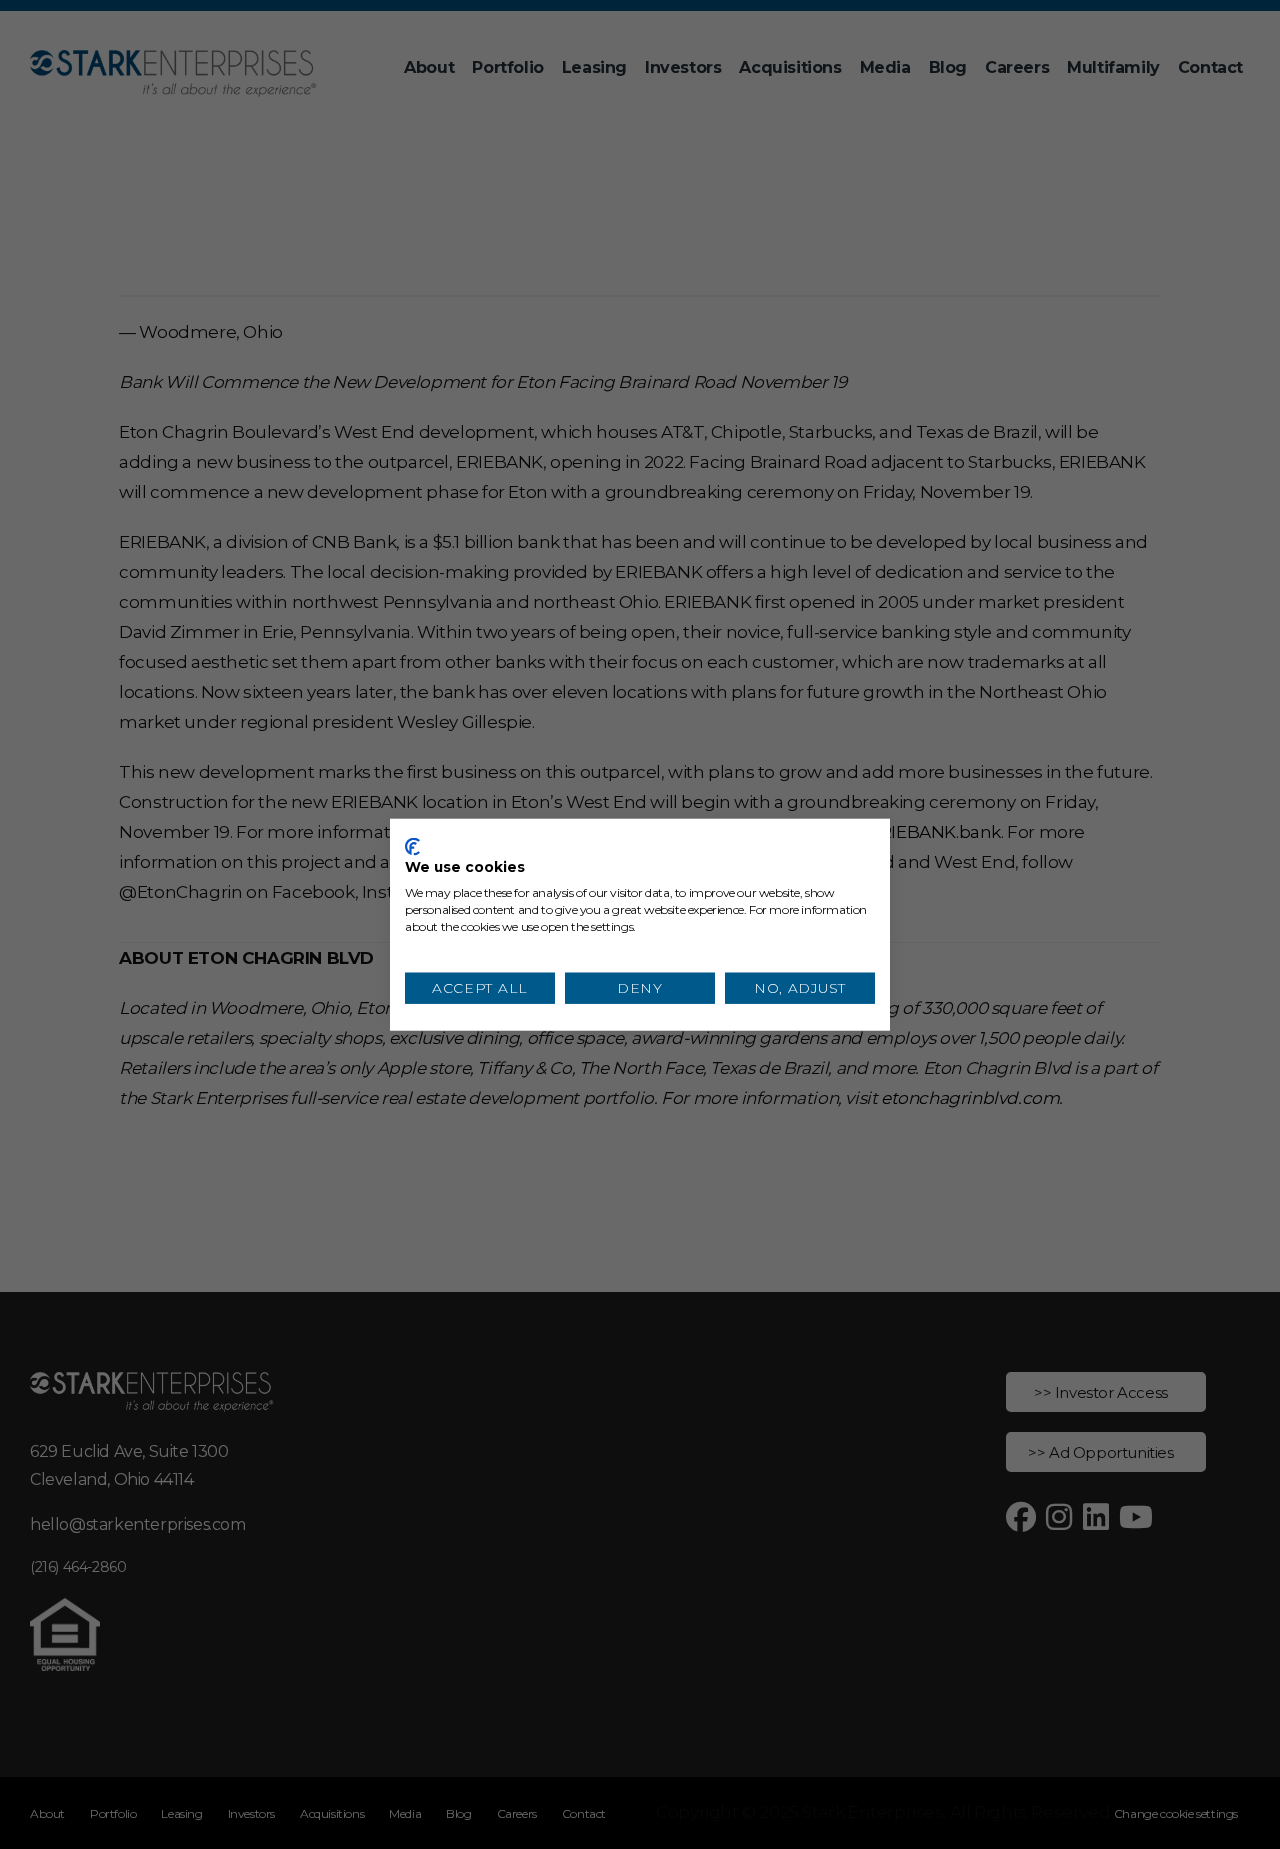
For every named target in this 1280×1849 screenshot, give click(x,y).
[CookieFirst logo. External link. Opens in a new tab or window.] (412, 846)
